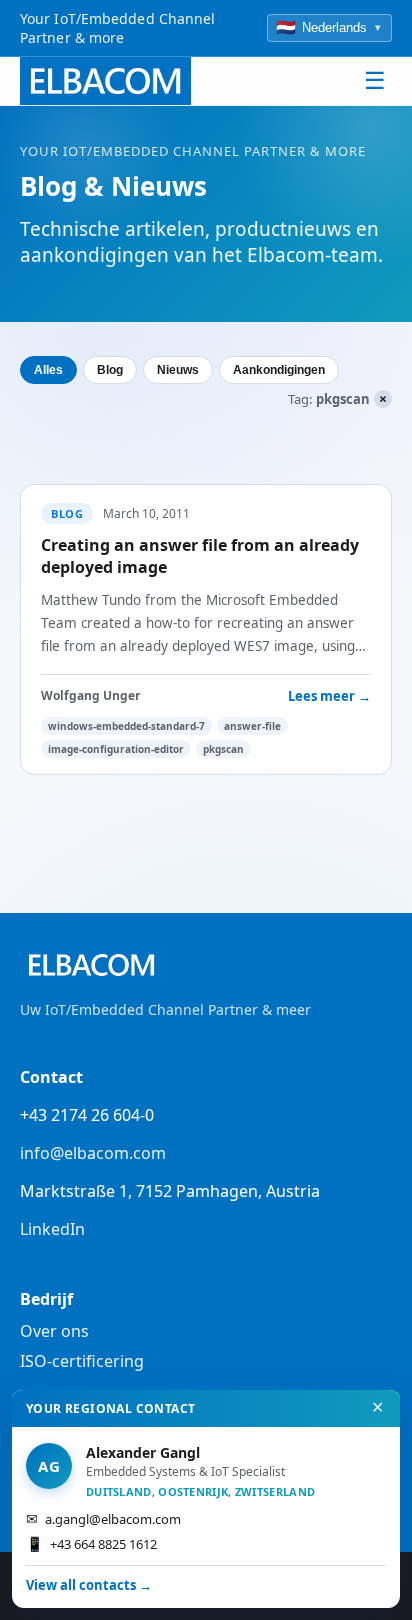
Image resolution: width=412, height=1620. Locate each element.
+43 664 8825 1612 (91, 1543)
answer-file (252, 726)
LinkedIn (52, 1229)
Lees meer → (329, 696)
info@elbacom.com (93, 1153)
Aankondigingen (279, 370)
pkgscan (223, 749)
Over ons (54, 1331)
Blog (110, 370)
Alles (48, 370)
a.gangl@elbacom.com (103, 1518)
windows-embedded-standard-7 (126, 726)
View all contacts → (89, 1585)
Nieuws (178, 370)
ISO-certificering (82, 1361)
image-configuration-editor (116, 749)
